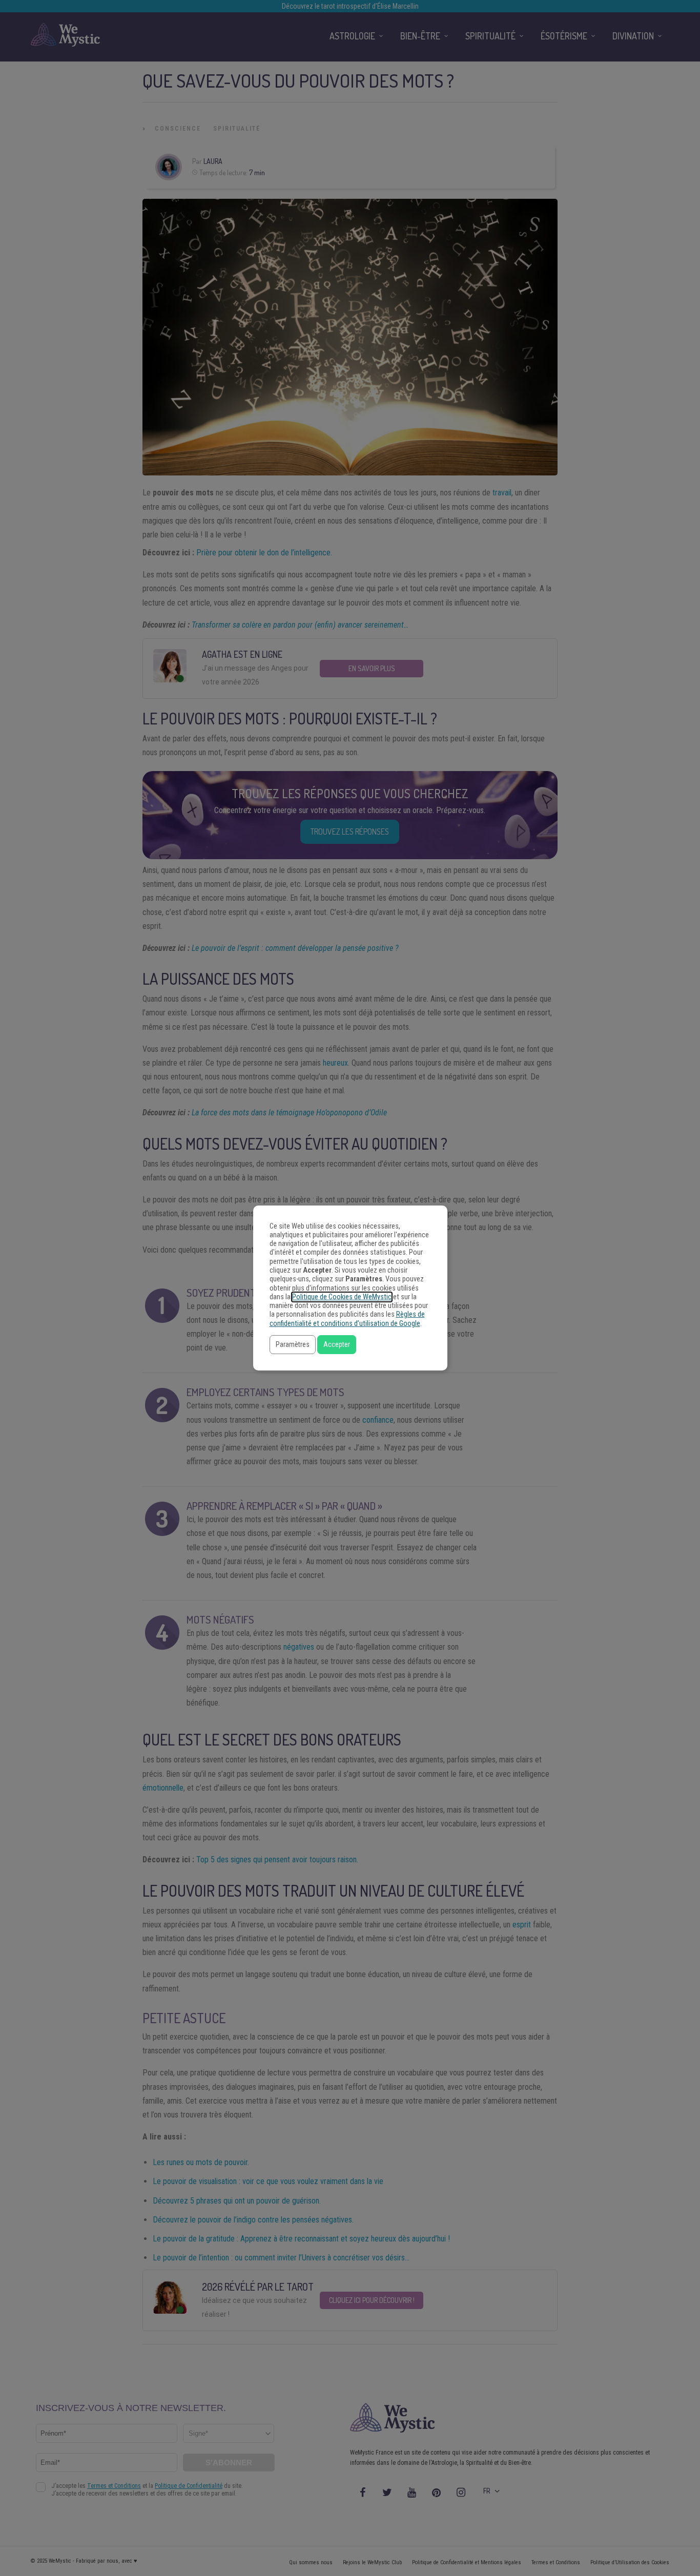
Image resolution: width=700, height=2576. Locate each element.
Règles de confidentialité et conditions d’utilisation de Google (347, 1319)
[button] (293, 1345)
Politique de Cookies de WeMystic (342, 1297)
